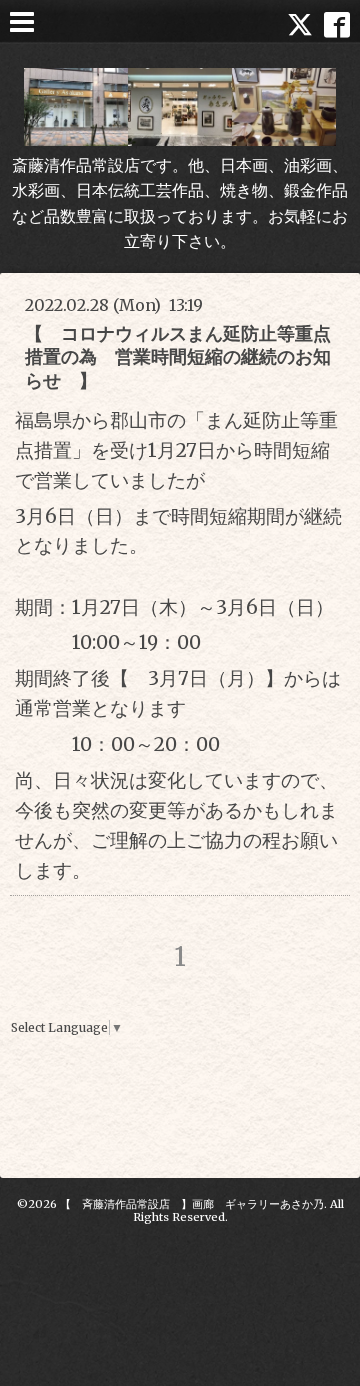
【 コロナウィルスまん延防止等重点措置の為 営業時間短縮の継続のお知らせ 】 (178, 357)
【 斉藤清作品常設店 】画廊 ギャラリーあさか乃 (192, 1204)
